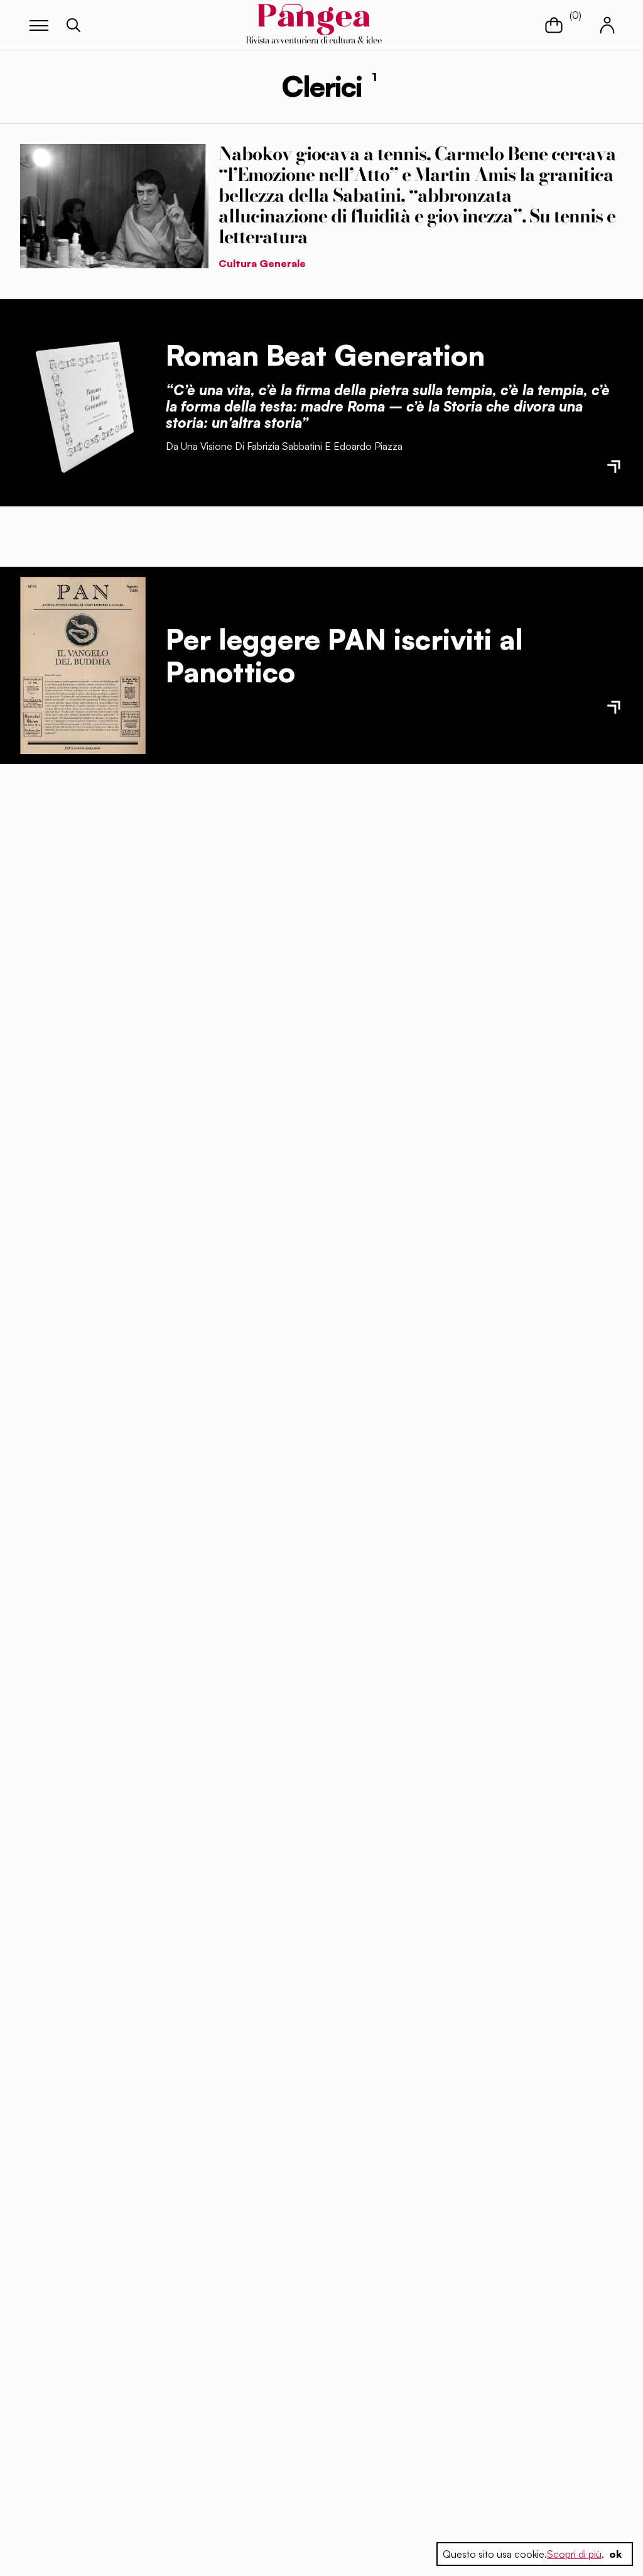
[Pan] (83, 666)
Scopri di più (574, 2554)
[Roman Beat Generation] (83, 403)
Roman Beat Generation (325, 355)
